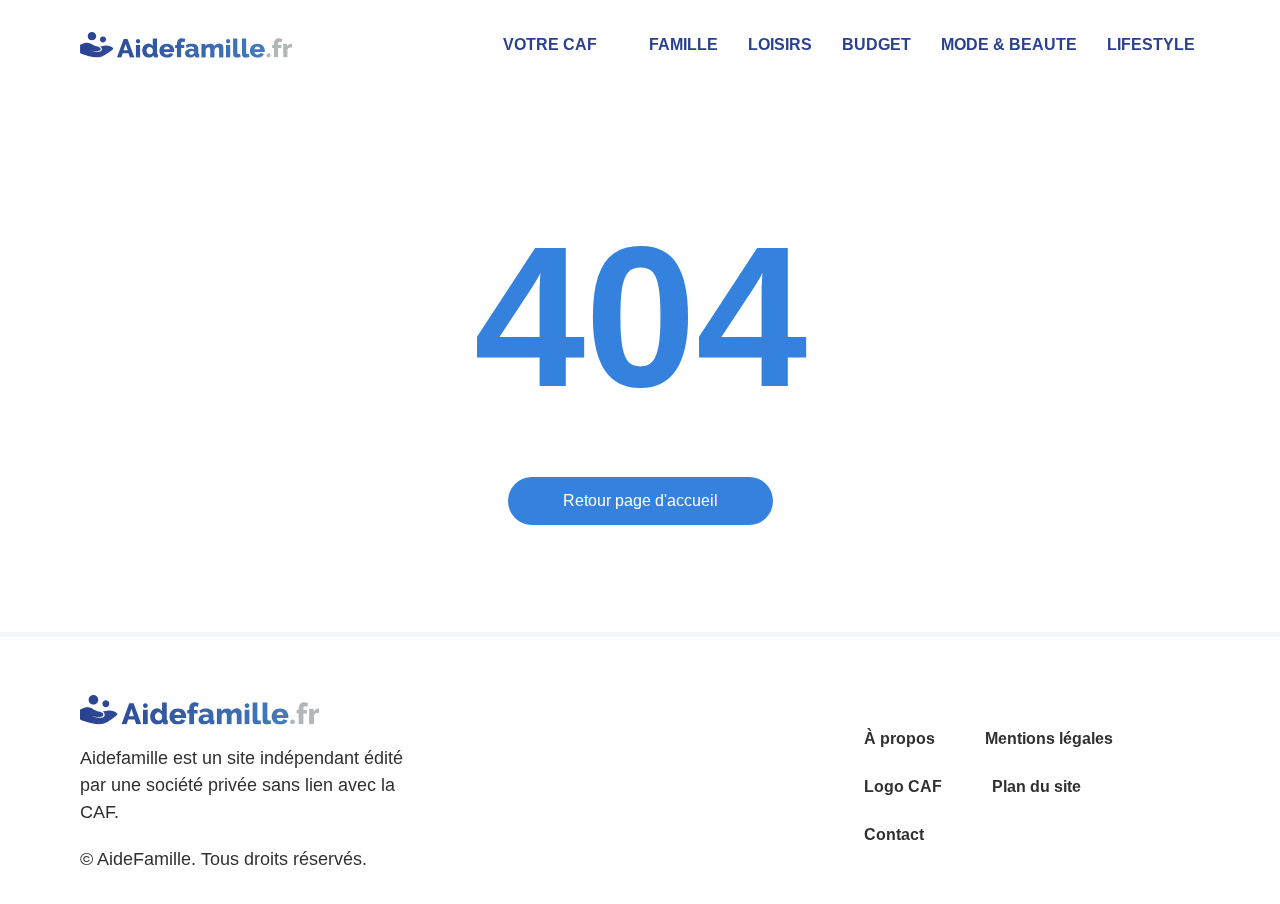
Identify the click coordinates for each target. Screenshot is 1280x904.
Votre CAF (550, 44)
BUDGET (876, 44)
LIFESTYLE (1151, 44)
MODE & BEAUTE (1009, 44)
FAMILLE (683, 44)
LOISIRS (780, 44)
